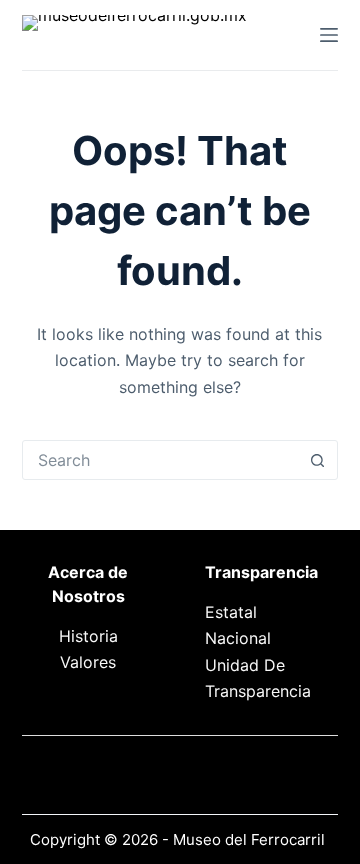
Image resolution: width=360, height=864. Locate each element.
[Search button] (317, 460)
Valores (88, 662)
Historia (88, 636)
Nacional (238, 638)
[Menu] (329, 35)
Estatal (231, 612)
